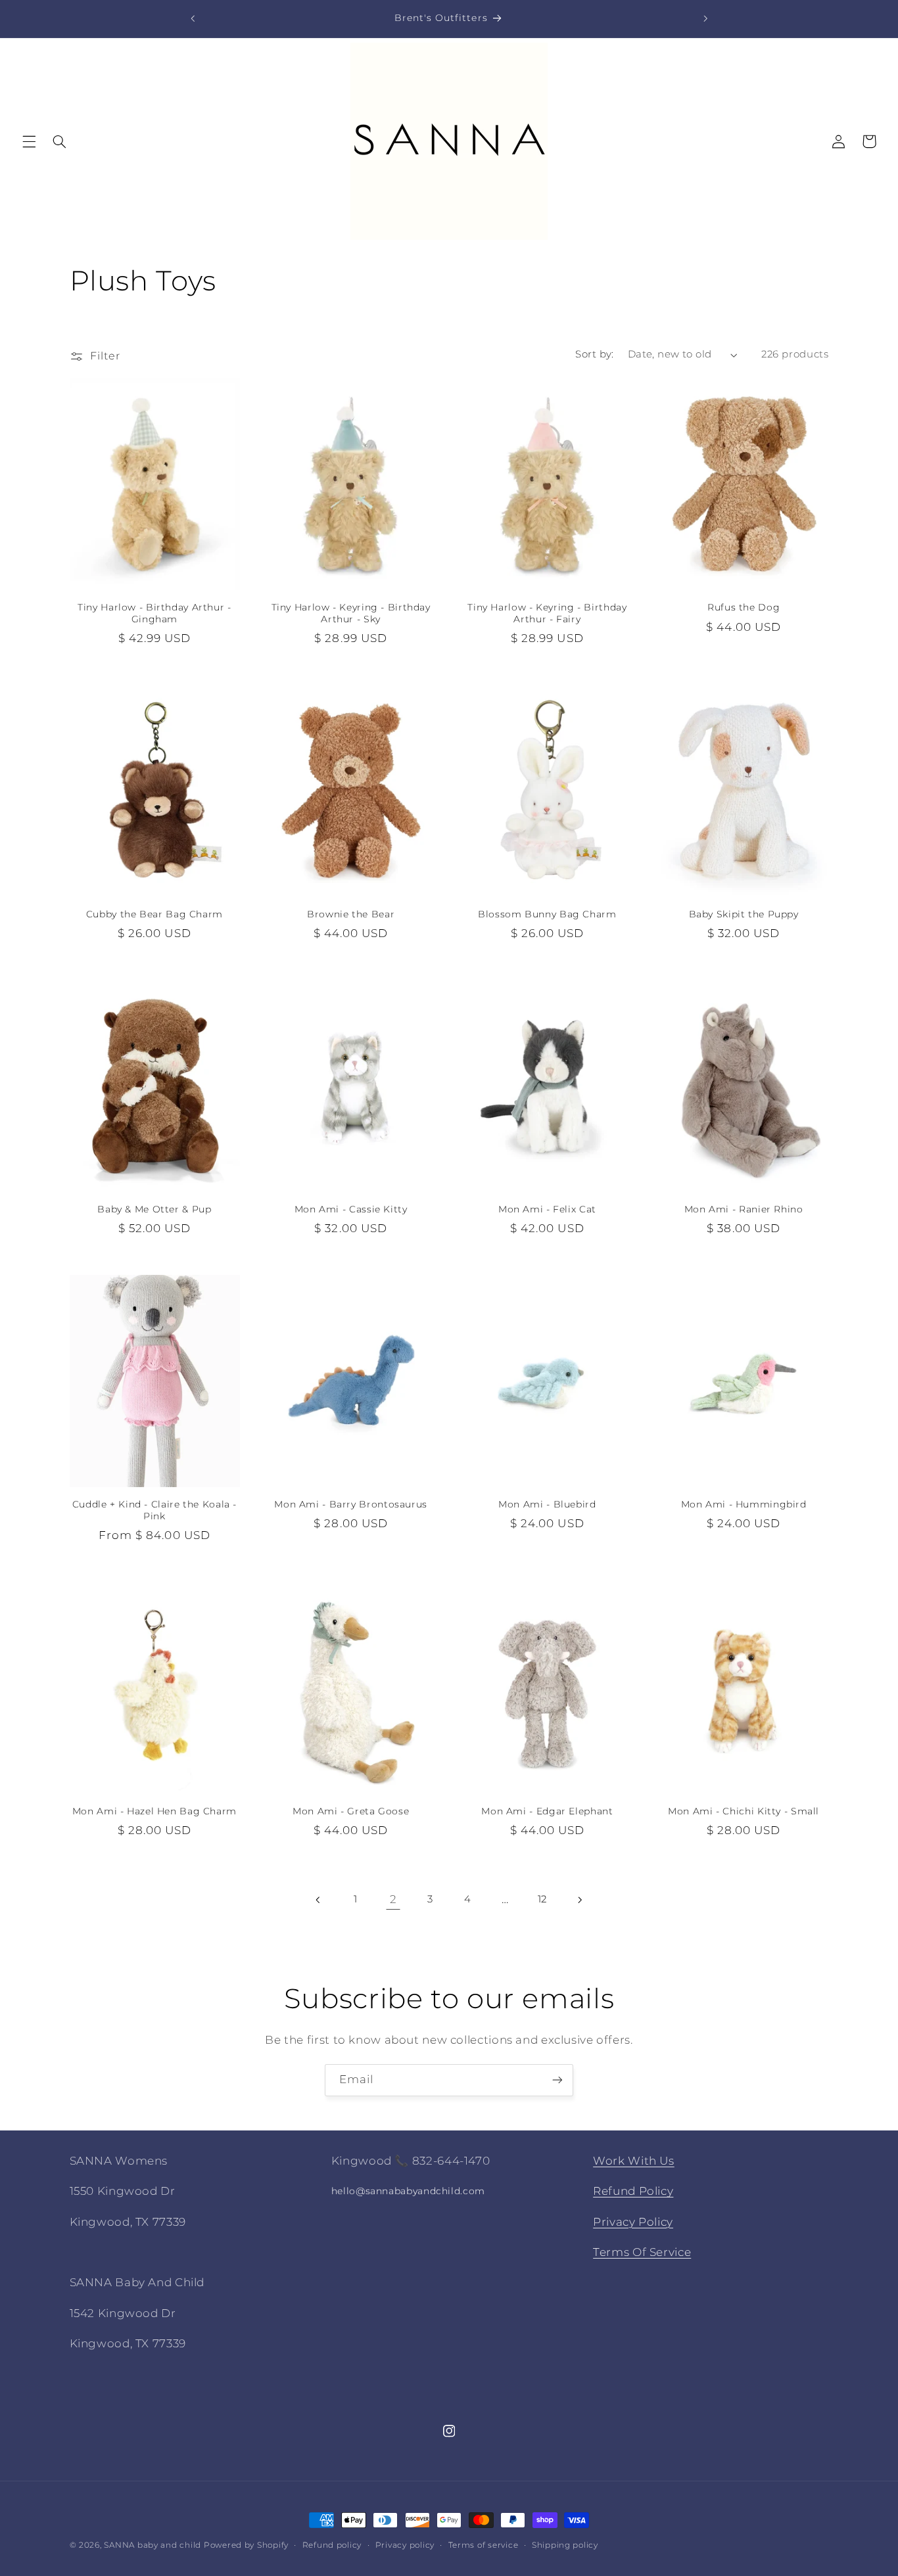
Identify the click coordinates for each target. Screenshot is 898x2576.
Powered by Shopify (246, 2545)
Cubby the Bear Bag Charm (154, 914)
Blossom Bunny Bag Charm (547, 914)
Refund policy (332, 2545)
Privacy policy (405, 2545)
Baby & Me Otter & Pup (154, 1209)
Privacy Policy (633, 2222)
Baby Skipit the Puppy (744, 914)
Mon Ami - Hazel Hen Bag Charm (154, 1811)
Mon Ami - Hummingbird (744, 1504)
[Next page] (579, 1900)
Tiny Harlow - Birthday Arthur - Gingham (154, 613)
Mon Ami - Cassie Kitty (351, 1209)
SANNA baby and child (153, 2545)
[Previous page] (319, 1900)
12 (542, 1899)
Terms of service (484, 2545)
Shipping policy (565, 2545)
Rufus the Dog (744, 607)
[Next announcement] (705, 18)
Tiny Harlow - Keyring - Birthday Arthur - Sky (351, 613)
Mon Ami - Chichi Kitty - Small (744, 1811)
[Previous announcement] (193, 18)
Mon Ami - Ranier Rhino (744, 1209)
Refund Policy (633, 2191)
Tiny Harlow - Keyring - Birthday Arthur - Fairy (547, 613)
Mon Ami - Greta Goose (351, 1811)
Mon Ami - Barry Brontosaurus (351, 1504)
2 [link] (393, 1899)
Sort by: (594, 354)
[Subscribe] (557, 2080)
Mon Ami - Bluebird (547, 1504)
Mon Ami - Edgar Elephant (547, 1811)
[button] (29, 141)
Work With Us (634, 2161)
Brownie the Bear (351, 914)
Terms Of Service (642, 2252)
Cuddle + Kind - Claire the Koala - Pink (154, 1510)
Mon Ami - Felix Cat (547, 1209)
